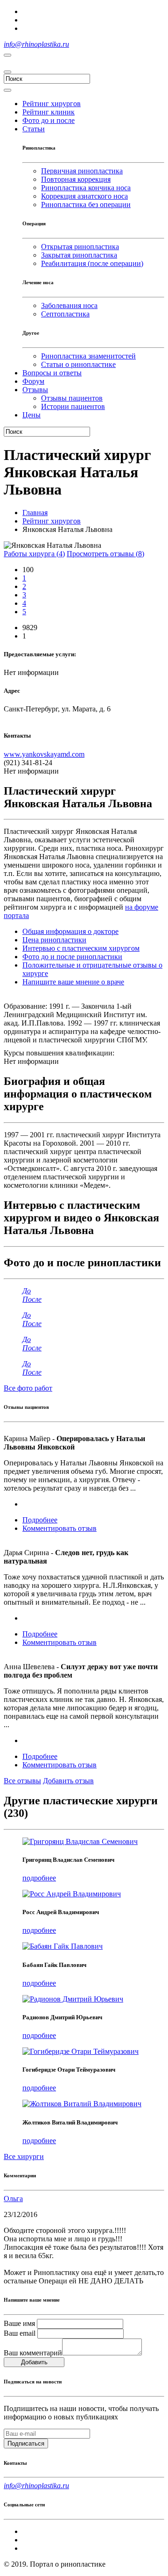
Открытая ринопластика (80, 247)
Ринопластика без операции (86, 205)
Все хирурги (24, 2156)
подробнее (39, 1878)
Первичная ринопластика (82, 171)
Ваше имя (19, 2323)
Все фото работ (28, 1388)
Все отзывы (22, 1781)
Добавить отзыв (68, 1781)
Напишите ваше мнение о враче (73, 982)
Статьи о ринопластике (78, 364)
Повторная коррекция (76, 179)
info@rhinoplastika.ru (36, 44)
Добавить (34, 2362)
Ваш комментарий (33, 2353)
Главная (35, 513)
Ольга (13, 2199)
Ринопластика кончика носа (86, 188)
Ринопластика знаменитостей (88, 356)
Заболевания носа (69, 305)
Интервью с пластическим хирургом (81, 948)
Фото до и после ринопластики (72, 957)
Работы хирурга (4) (34, 554)
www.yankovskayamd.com (44, 754)
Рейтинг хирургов (52, 521)
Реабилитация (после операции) (92, 263)
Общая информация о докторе (70, 931)
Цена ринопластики (54, 940)
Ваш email (20, 2333)
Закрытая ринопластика (79, 255)
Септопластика (65, 314)
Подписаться (26, 2443)
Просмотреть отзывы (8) (105, 554)
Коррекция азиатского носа (84, 196)
